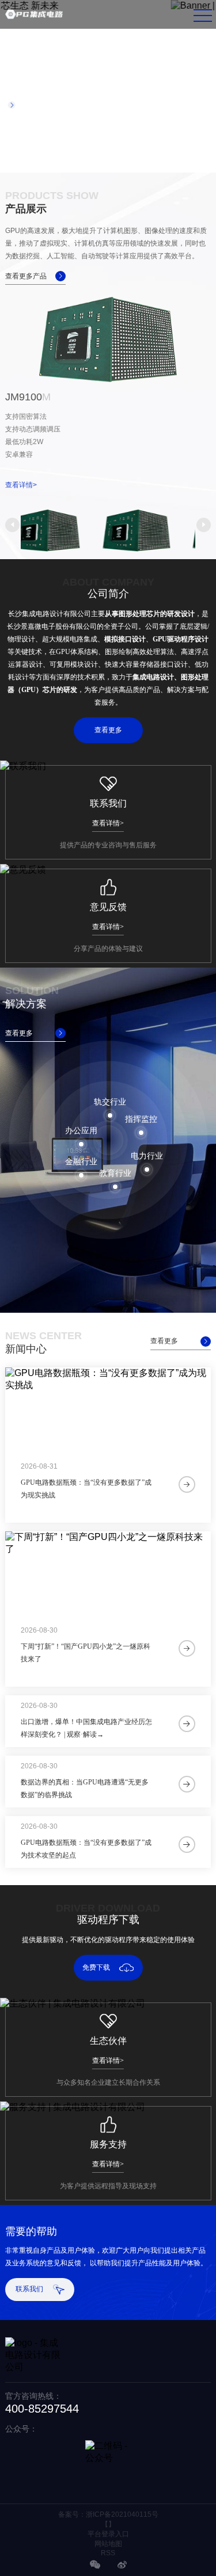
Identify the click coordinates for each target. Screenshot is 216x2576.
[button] (12, 525)
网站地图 (108, 2544)
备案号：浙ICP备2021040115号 (108, 2514)
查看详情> (21, 485)
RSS (108, 2553)
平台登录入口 (108, 2534)
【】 (108, 2524)
